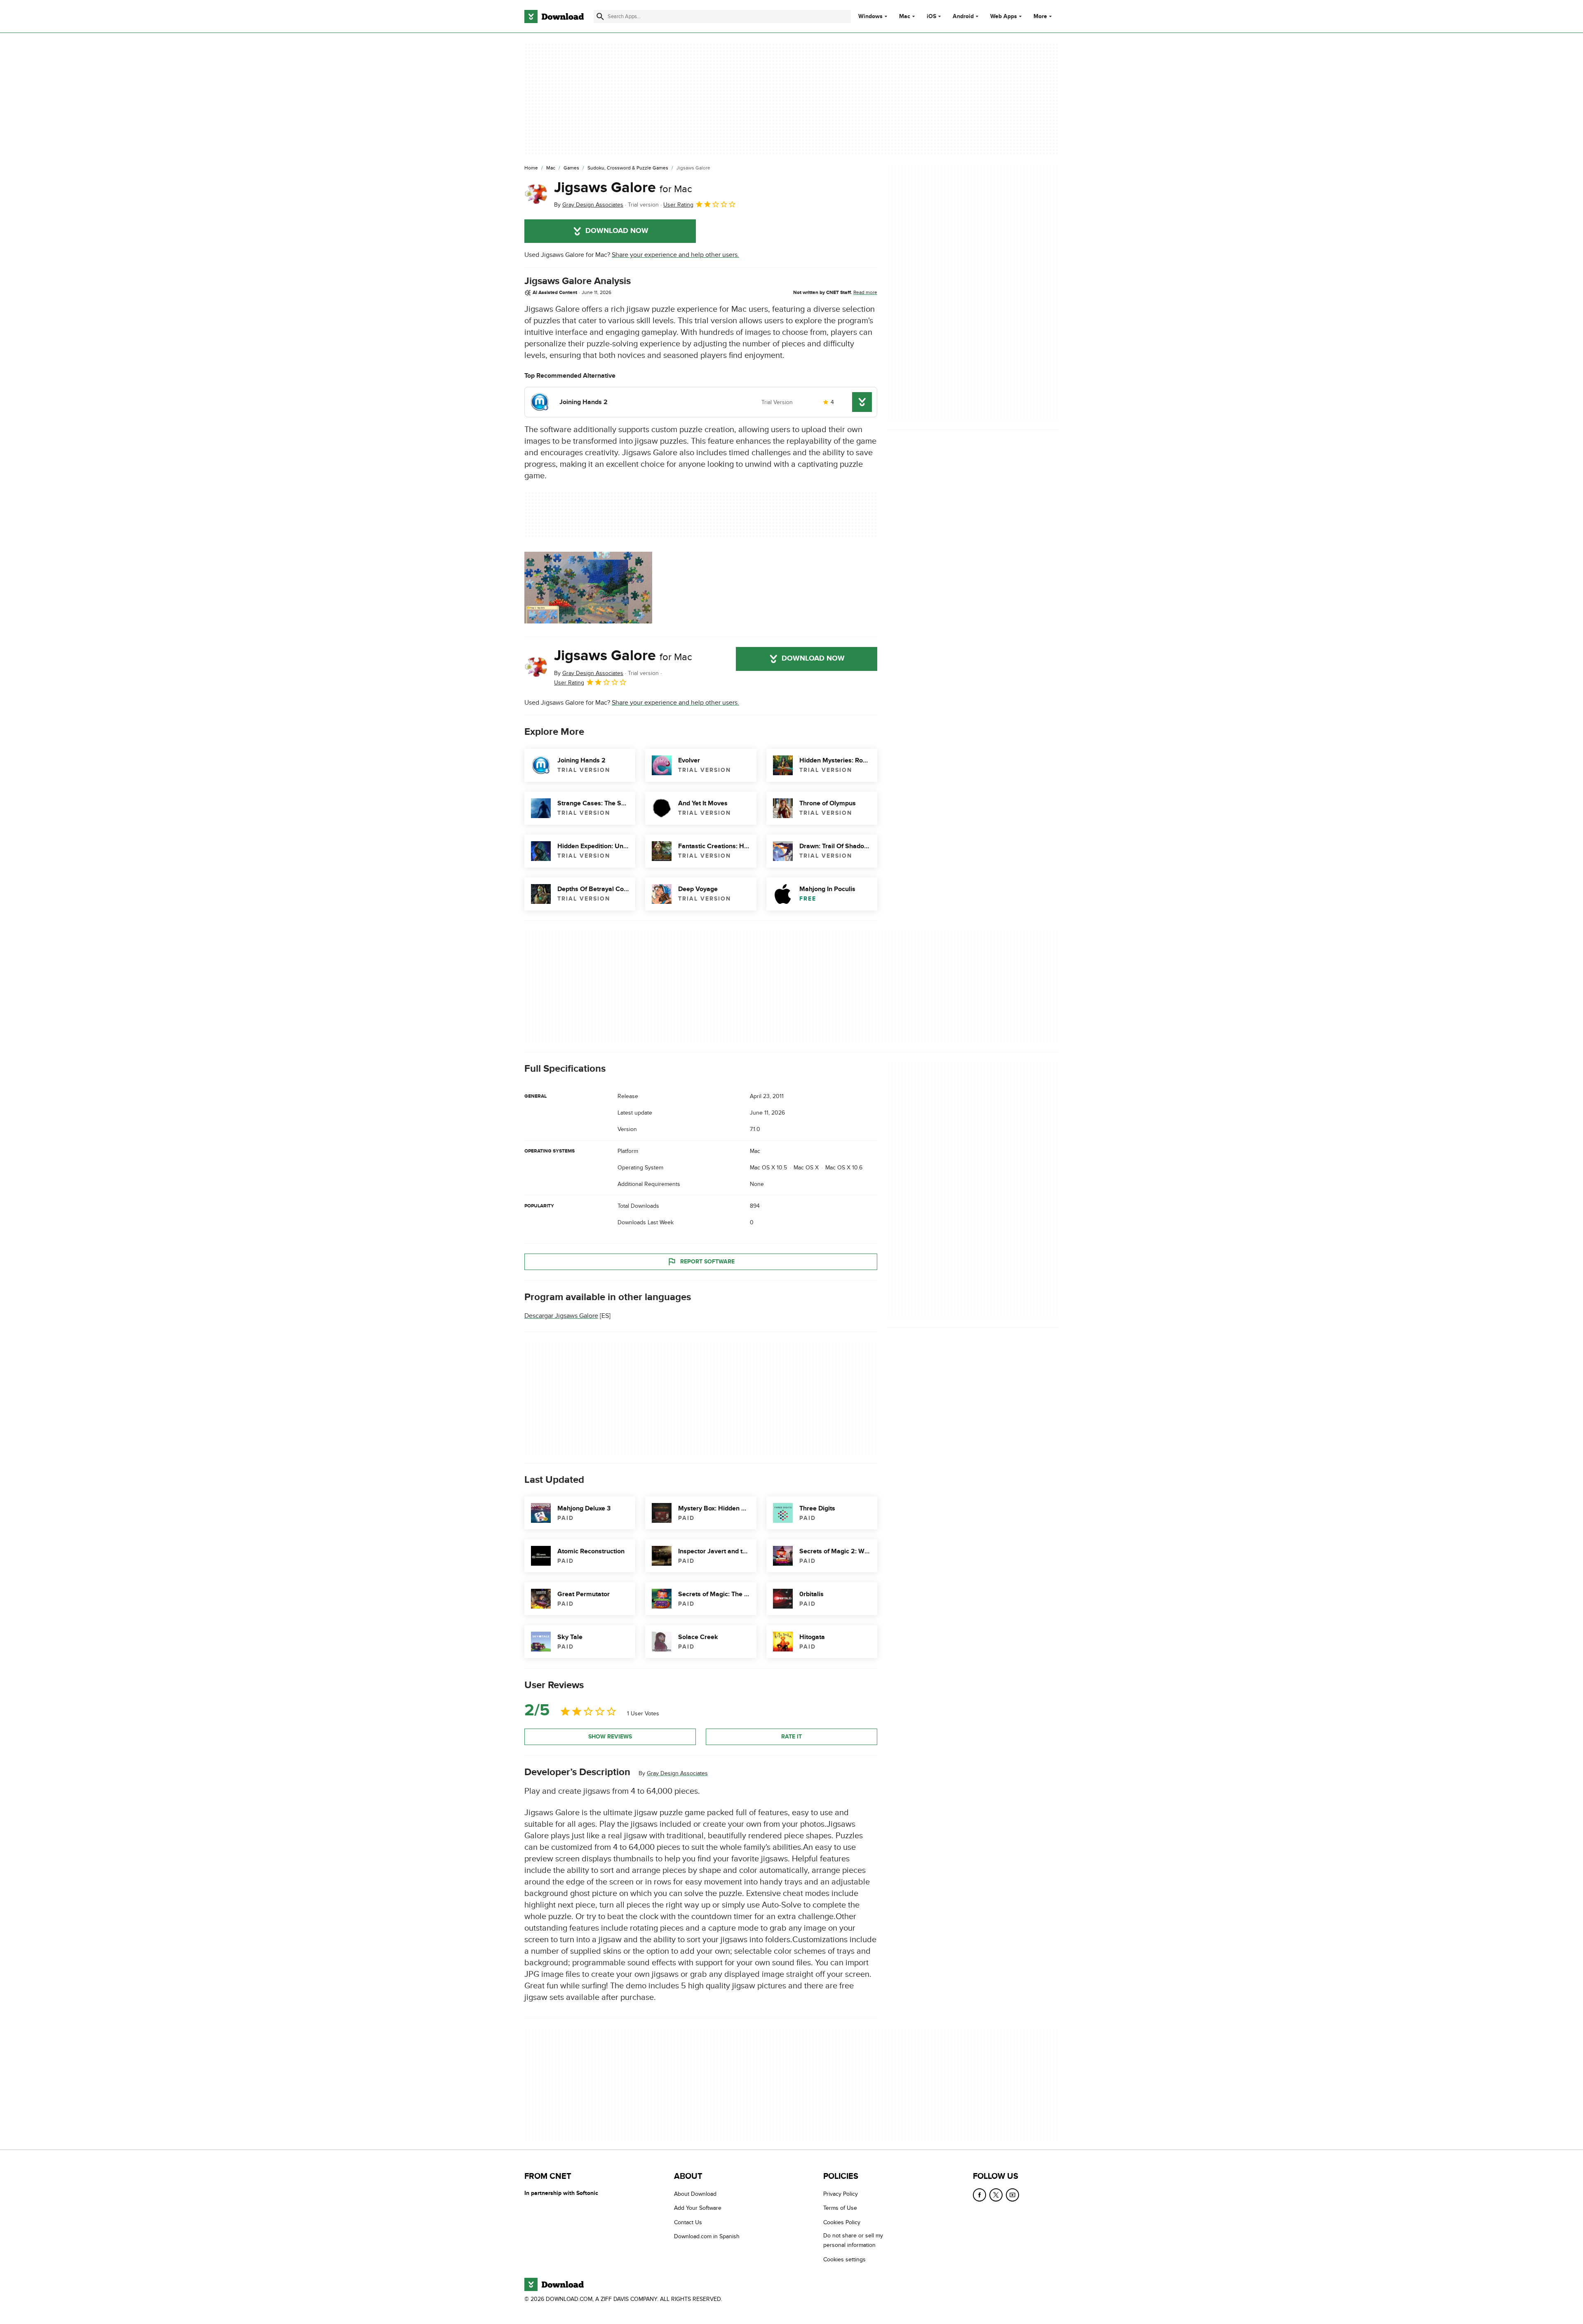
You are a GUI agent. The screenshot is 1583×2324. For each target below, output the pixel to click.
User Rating (678, 205)
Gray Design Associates (677, 1773)
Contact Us (688, 2222)
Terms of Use (840, 2208)
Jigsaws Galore (623, 188)
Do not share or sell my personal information (853, 2240)
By (589, 205)
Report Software (707, 1262)
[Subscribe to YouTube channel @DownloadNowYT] (1012, 2195)
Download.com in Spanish (707, 2236)
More (1040, 16)
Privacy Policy (841, 2194)
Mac (905, 16)
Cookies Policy (842, 2222)
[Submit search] (600, 16)
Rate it (791, 1737)
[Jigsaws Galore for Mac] (536, 194)
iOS (931, 16)
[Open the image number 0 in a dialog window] (588, 588)
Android (963, 16)
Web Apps (1004, 16)
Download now (617, 231)
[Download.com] (554, 16)
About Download (695, 2194)
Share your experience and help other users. (675, 255)
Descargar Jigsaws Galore (561, 1316)
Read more (865, 292)
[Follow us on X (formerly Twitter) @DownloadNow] (996, 2195)
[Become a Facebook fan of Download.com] (979, 2195)
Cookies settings (844, 2259)
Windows (870, 16)
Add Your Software (698, 2208)
